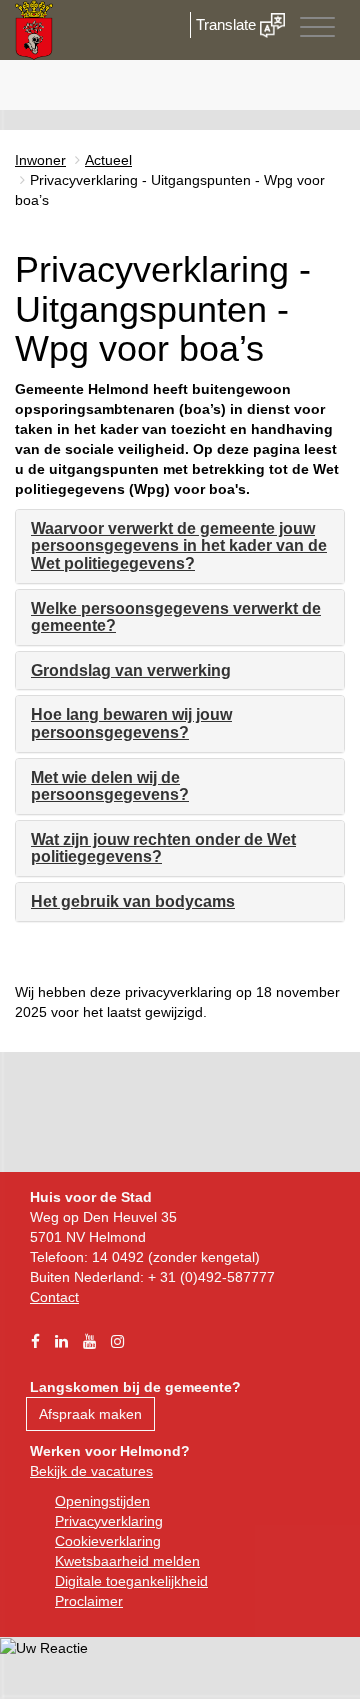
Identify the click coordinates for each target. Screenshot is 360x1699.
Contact (54, 1297)
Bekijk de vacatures (91, 1471)
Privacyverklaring (109, 1521)
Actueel (108, 160)
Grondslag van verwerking (131, 670)
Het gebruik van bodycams (133, 901)
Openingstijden (102, 1501)
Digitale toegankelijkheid (131, 1581)
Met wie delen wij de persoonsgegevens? (110, 786)
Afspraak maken (90, 1414)
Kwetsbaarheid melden (127, 1561)
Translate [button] (228, 24)
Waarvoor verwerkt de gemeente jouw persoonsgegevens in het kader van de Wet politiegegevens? (179, 546)
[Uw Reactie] (44, 1647)
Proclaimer (89, 1601)
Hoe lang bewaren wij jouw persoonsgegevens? (131, 723)
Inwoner (40, 160)
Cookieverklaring (108, 1541)
